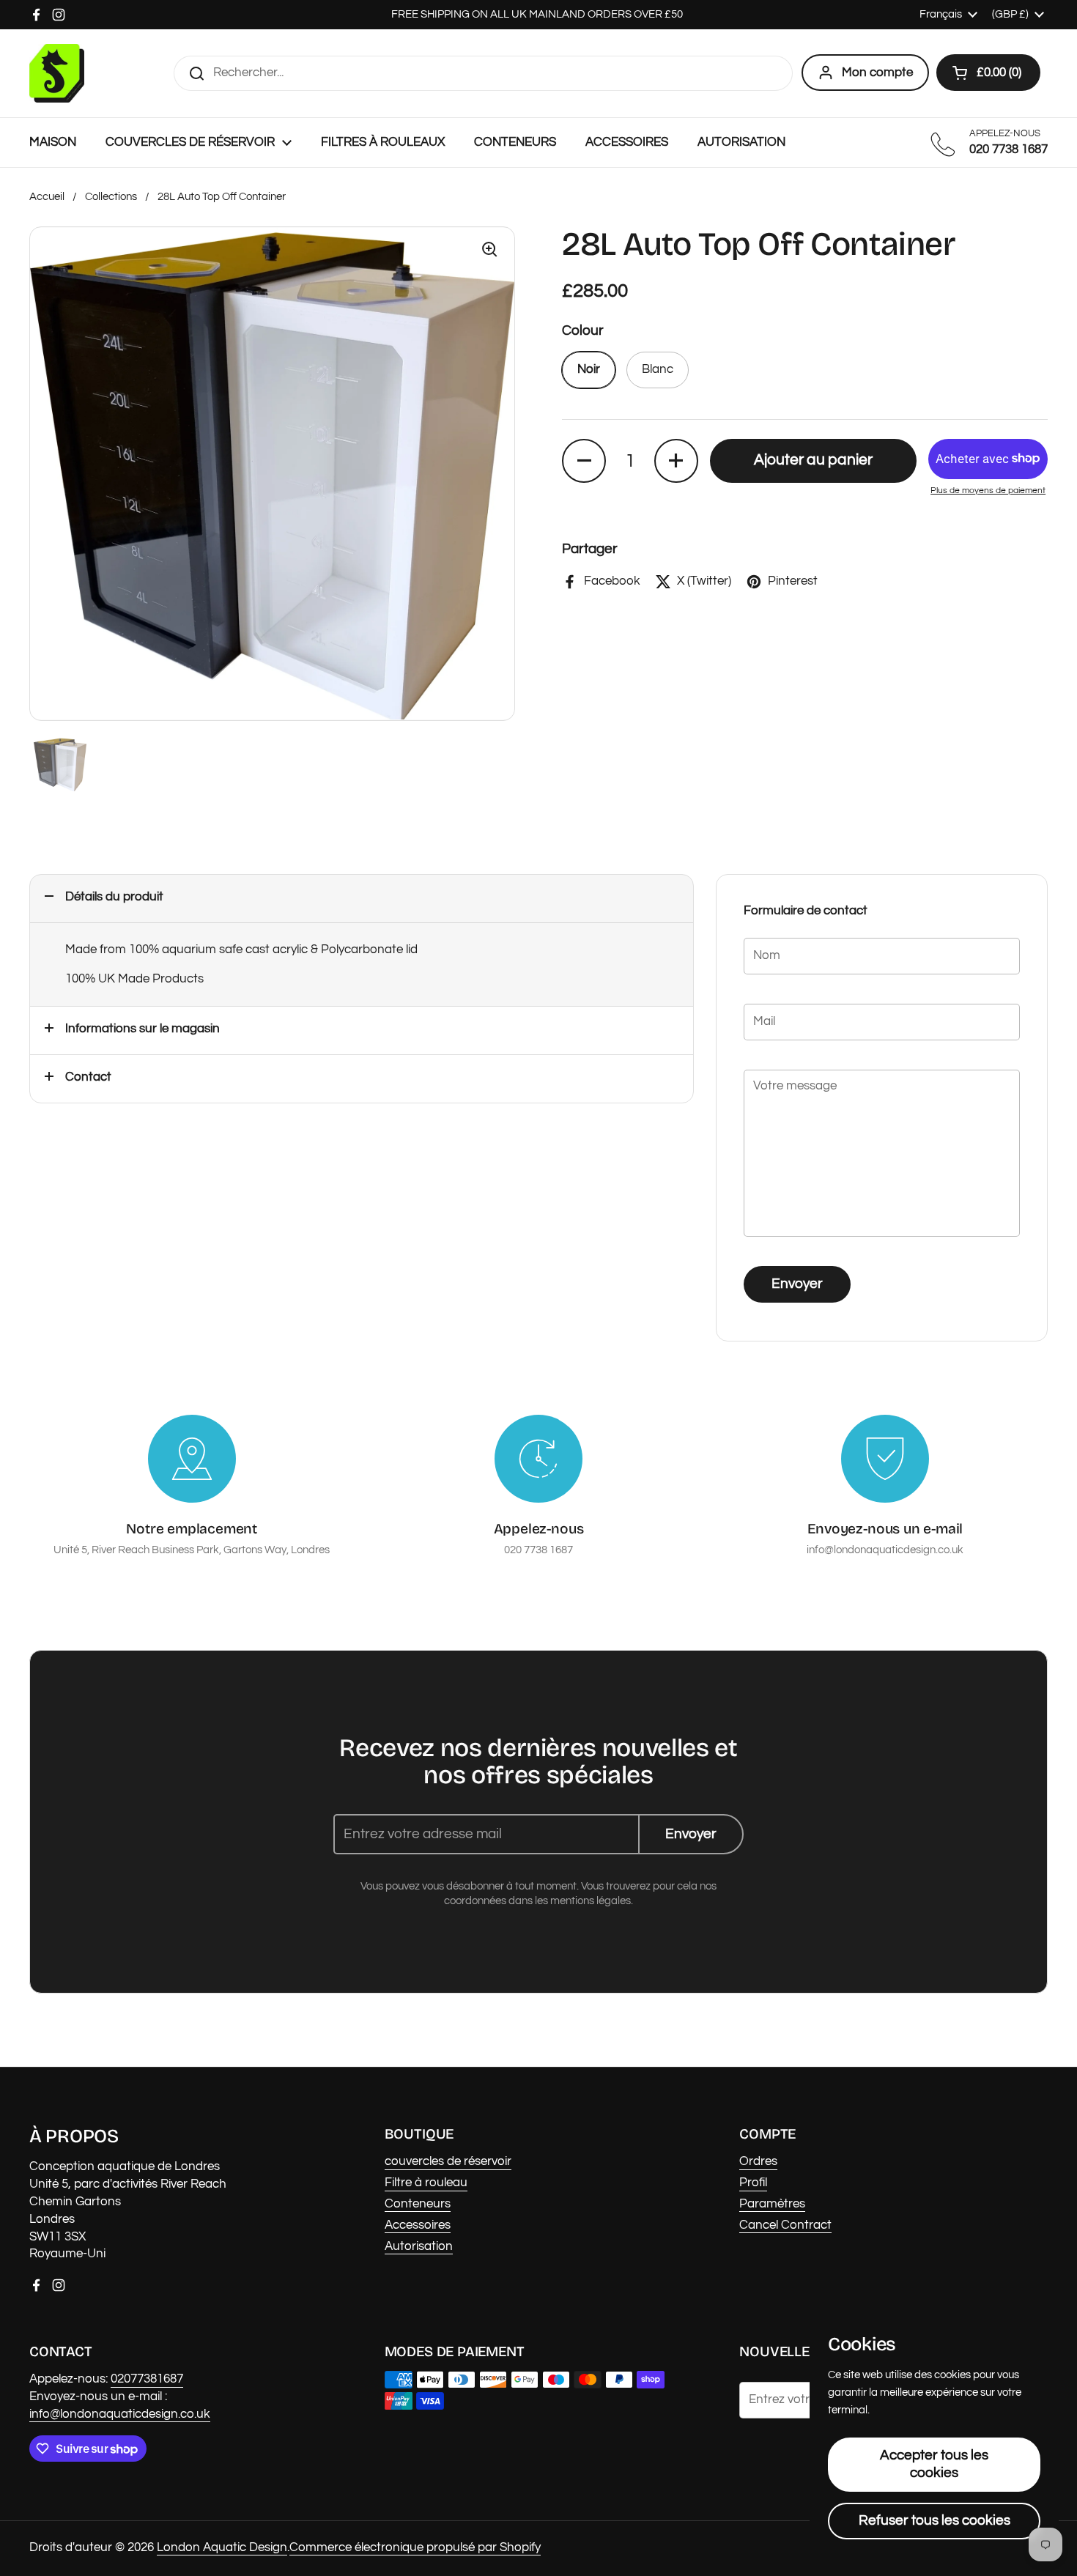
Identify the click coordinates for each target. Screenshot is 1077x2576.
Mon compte (877, 73)
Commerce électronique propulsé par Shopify (415, 2547)
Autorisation (419, 2246)
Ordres (758, 2161)
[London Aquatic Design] (57, 73)
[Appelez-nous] (538, 1459)
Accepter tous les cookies (934, 2464)
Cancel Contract (785, 2225)
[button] (988, 73)
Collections (111, 197)
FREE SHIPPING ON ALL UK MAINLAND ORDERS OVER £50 (538, 14)
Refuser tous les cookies (934, 2520)
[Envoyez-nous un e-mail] (885, 1459)
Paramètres (772, 2204)
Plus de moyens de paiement (988, 491)
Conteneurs (418, 2204)
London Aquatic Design (222, 2547)
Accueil (47, 197)
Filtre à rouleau (426, 2183)
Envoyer (797, 1284)
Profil (753, 2183)
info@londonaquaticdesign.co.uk (120, 2414)
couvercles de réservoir (448, 2161)
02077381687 (147, 2379)
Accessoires (418, 2225)
